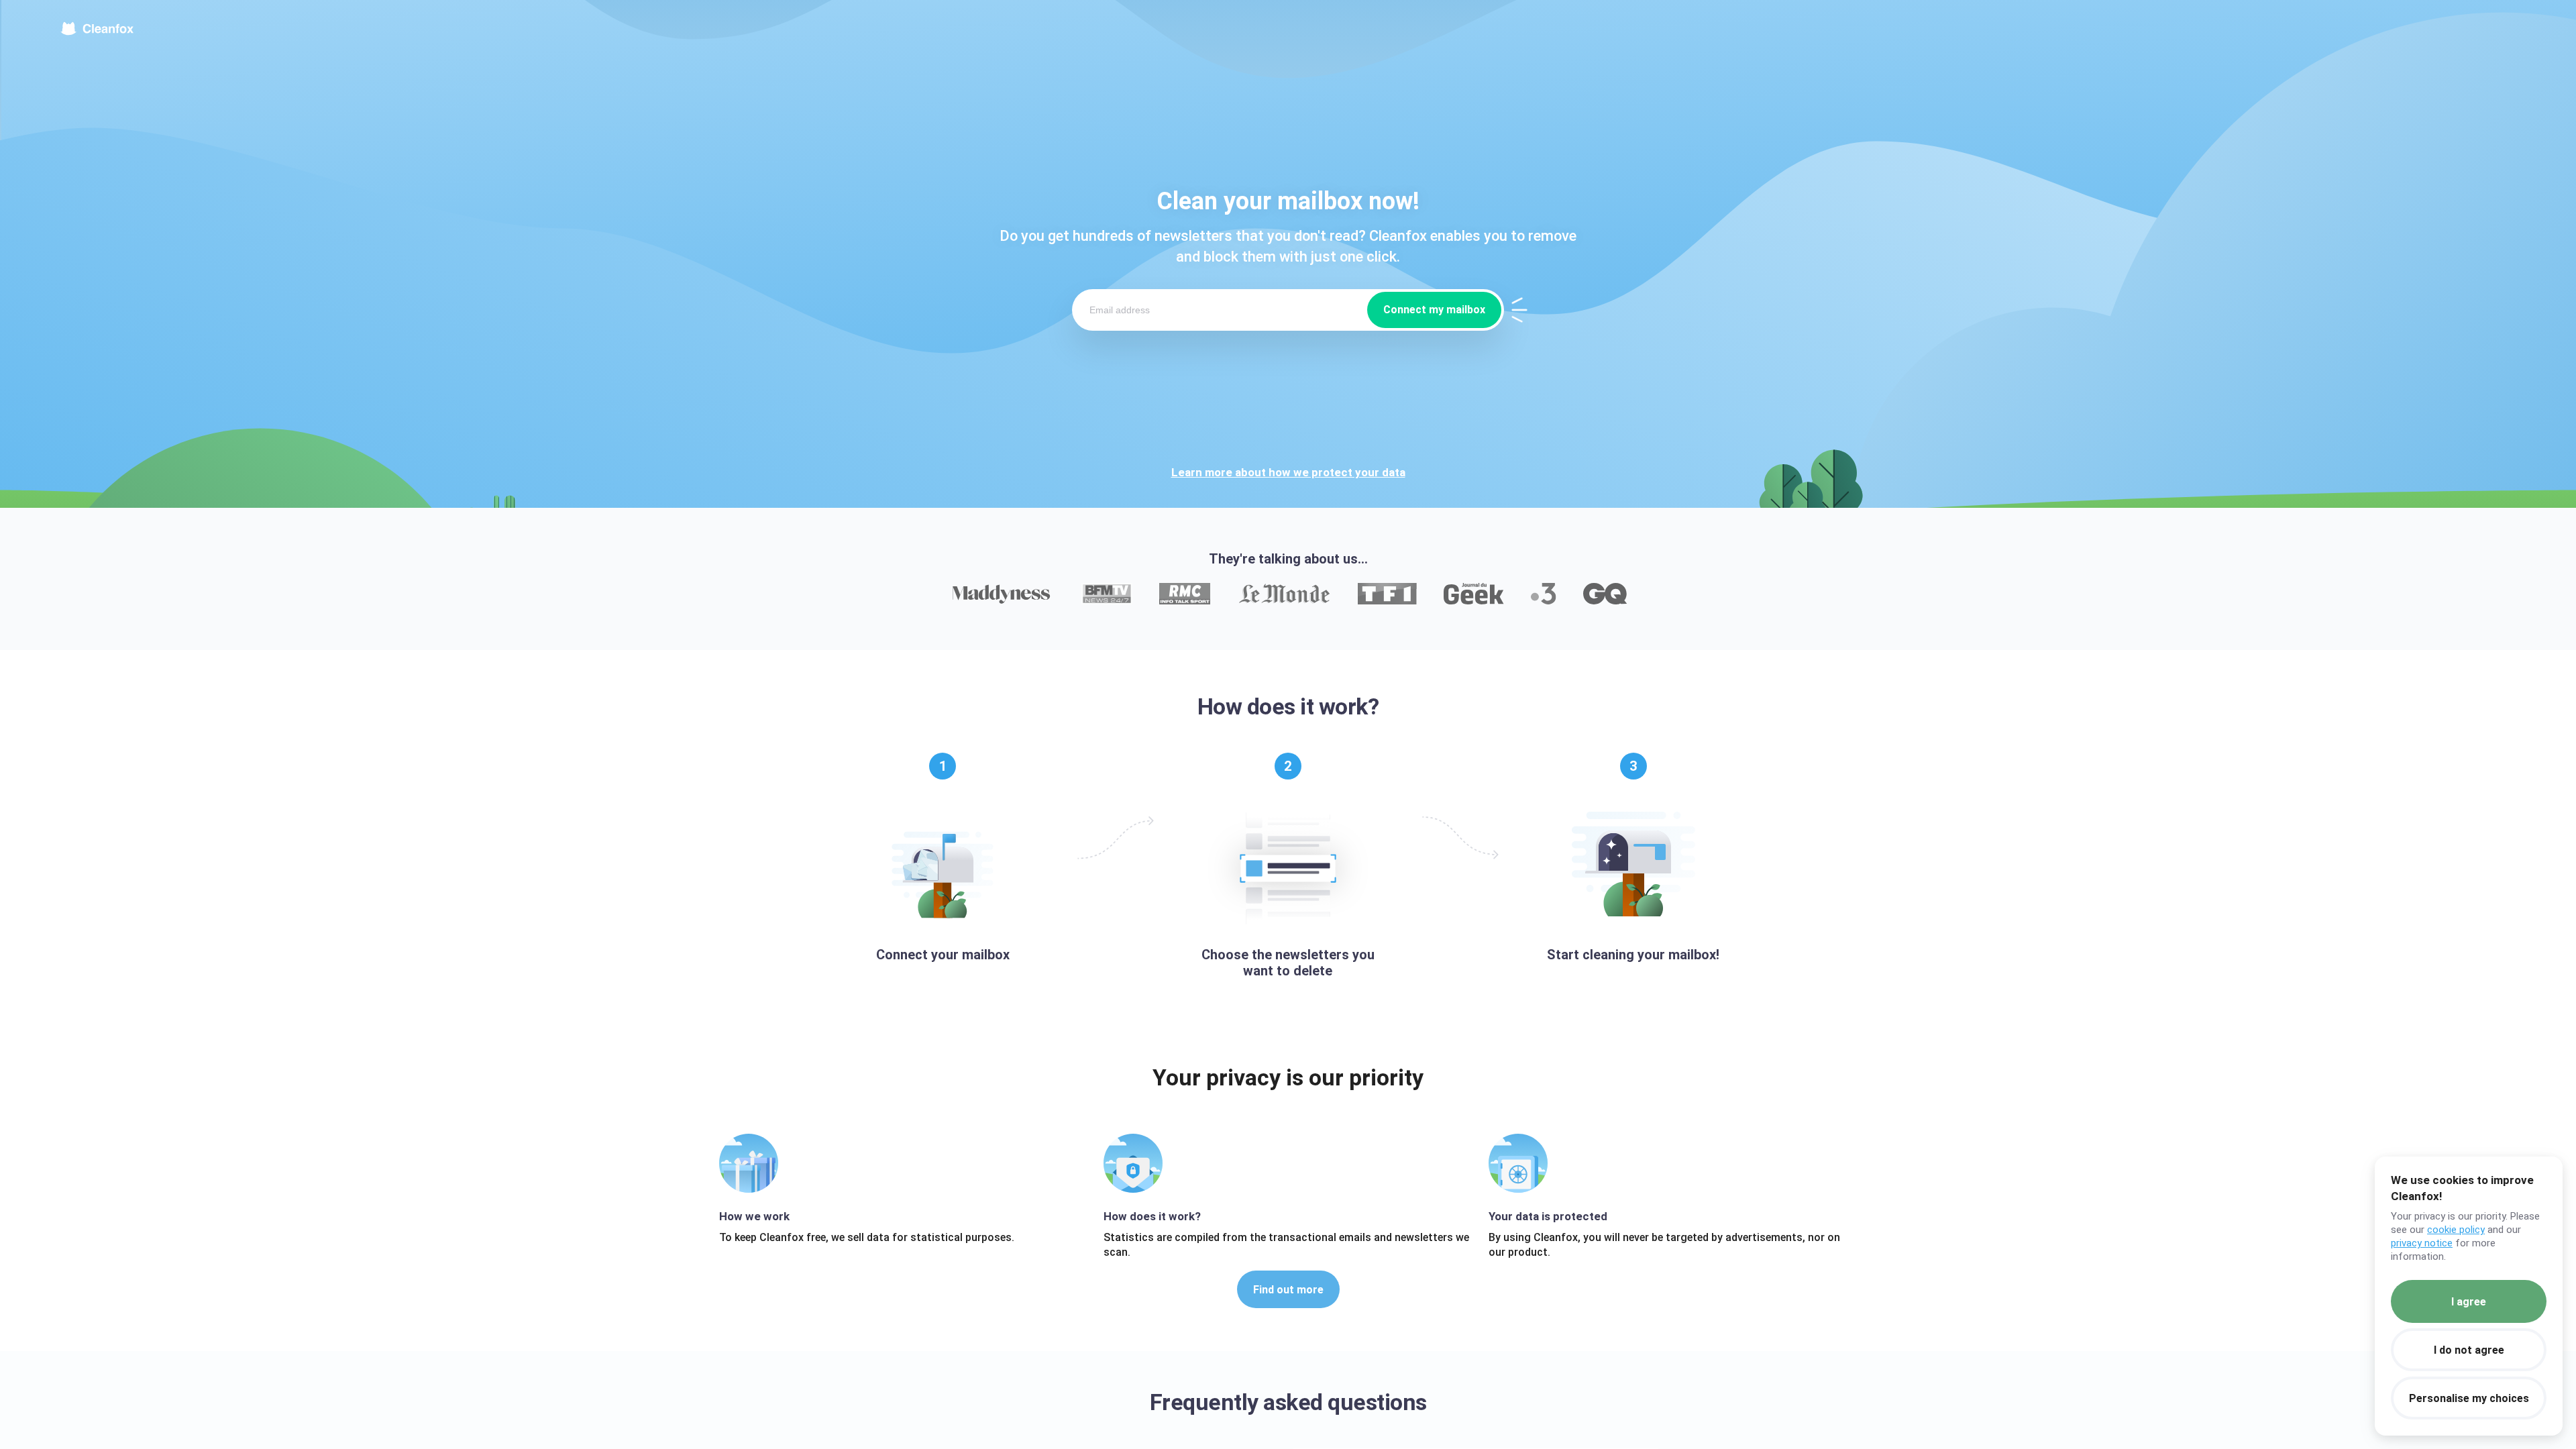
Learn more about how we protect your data (1288, 472)
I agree (2469, 1302)
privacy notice (2422, 1243)
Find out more (1288, 1290)
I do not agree (2469, 1350)
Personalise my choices (2469, 1398)
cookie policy (2456, 1230)
